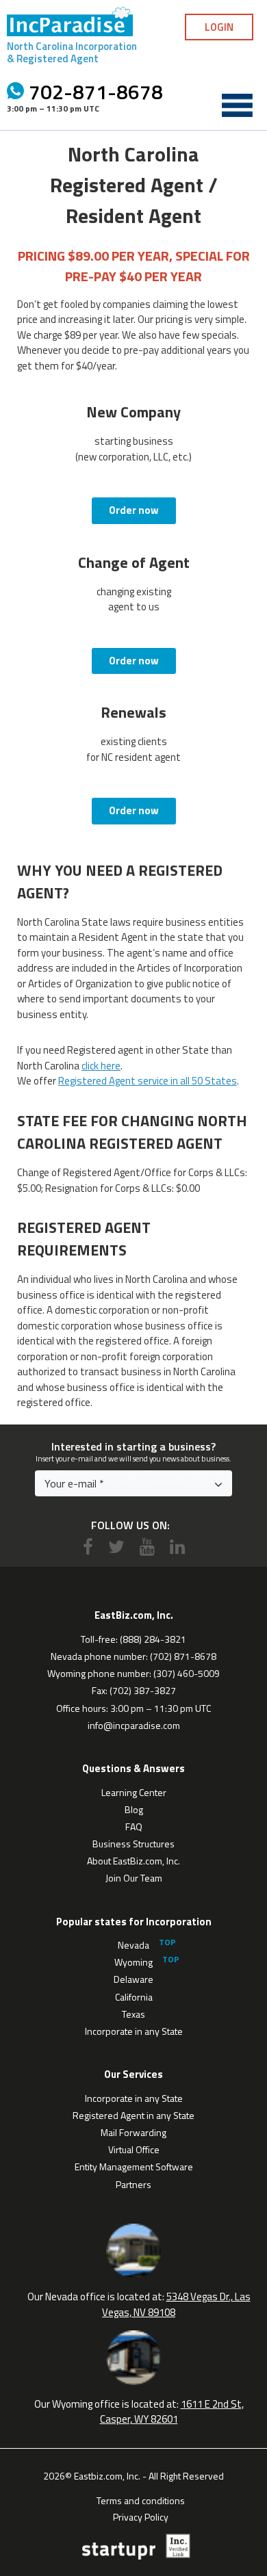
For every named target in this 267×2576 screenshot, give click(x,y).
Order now (134, 510)
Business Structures (133, 1844)
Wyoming (133, 1962)
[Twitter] (116, 1547)
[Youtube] (147, 1547)
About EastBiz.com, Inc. (133, 1861)
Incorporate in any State (134, 2031)
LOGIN (219, 27)
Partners (133, 2184)
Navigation (237, 105)
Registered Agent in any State (133, 2115)
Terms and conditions (141, 2499)
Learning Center (134, 1792)
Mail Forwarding (133, 2132)
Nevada (133, 1945)
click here (101, 1066)
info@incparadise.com (134, 1725)
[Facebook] (88, 1547)
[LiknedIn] (177, 1547)
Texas (133, 2014)
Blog (134, 1809)
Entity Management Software (134, 2167)
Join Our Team (134, 1878)
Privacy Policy (141, 2516)
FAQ (134, 1826)
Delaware (133, 1979)
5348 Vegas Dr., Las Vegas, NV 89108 (176, 2304)
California (134, 1997)
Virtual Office (134, 2149)
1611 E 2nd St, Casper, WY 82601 (172, 2412)
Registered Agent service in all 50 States (148, 1081)
